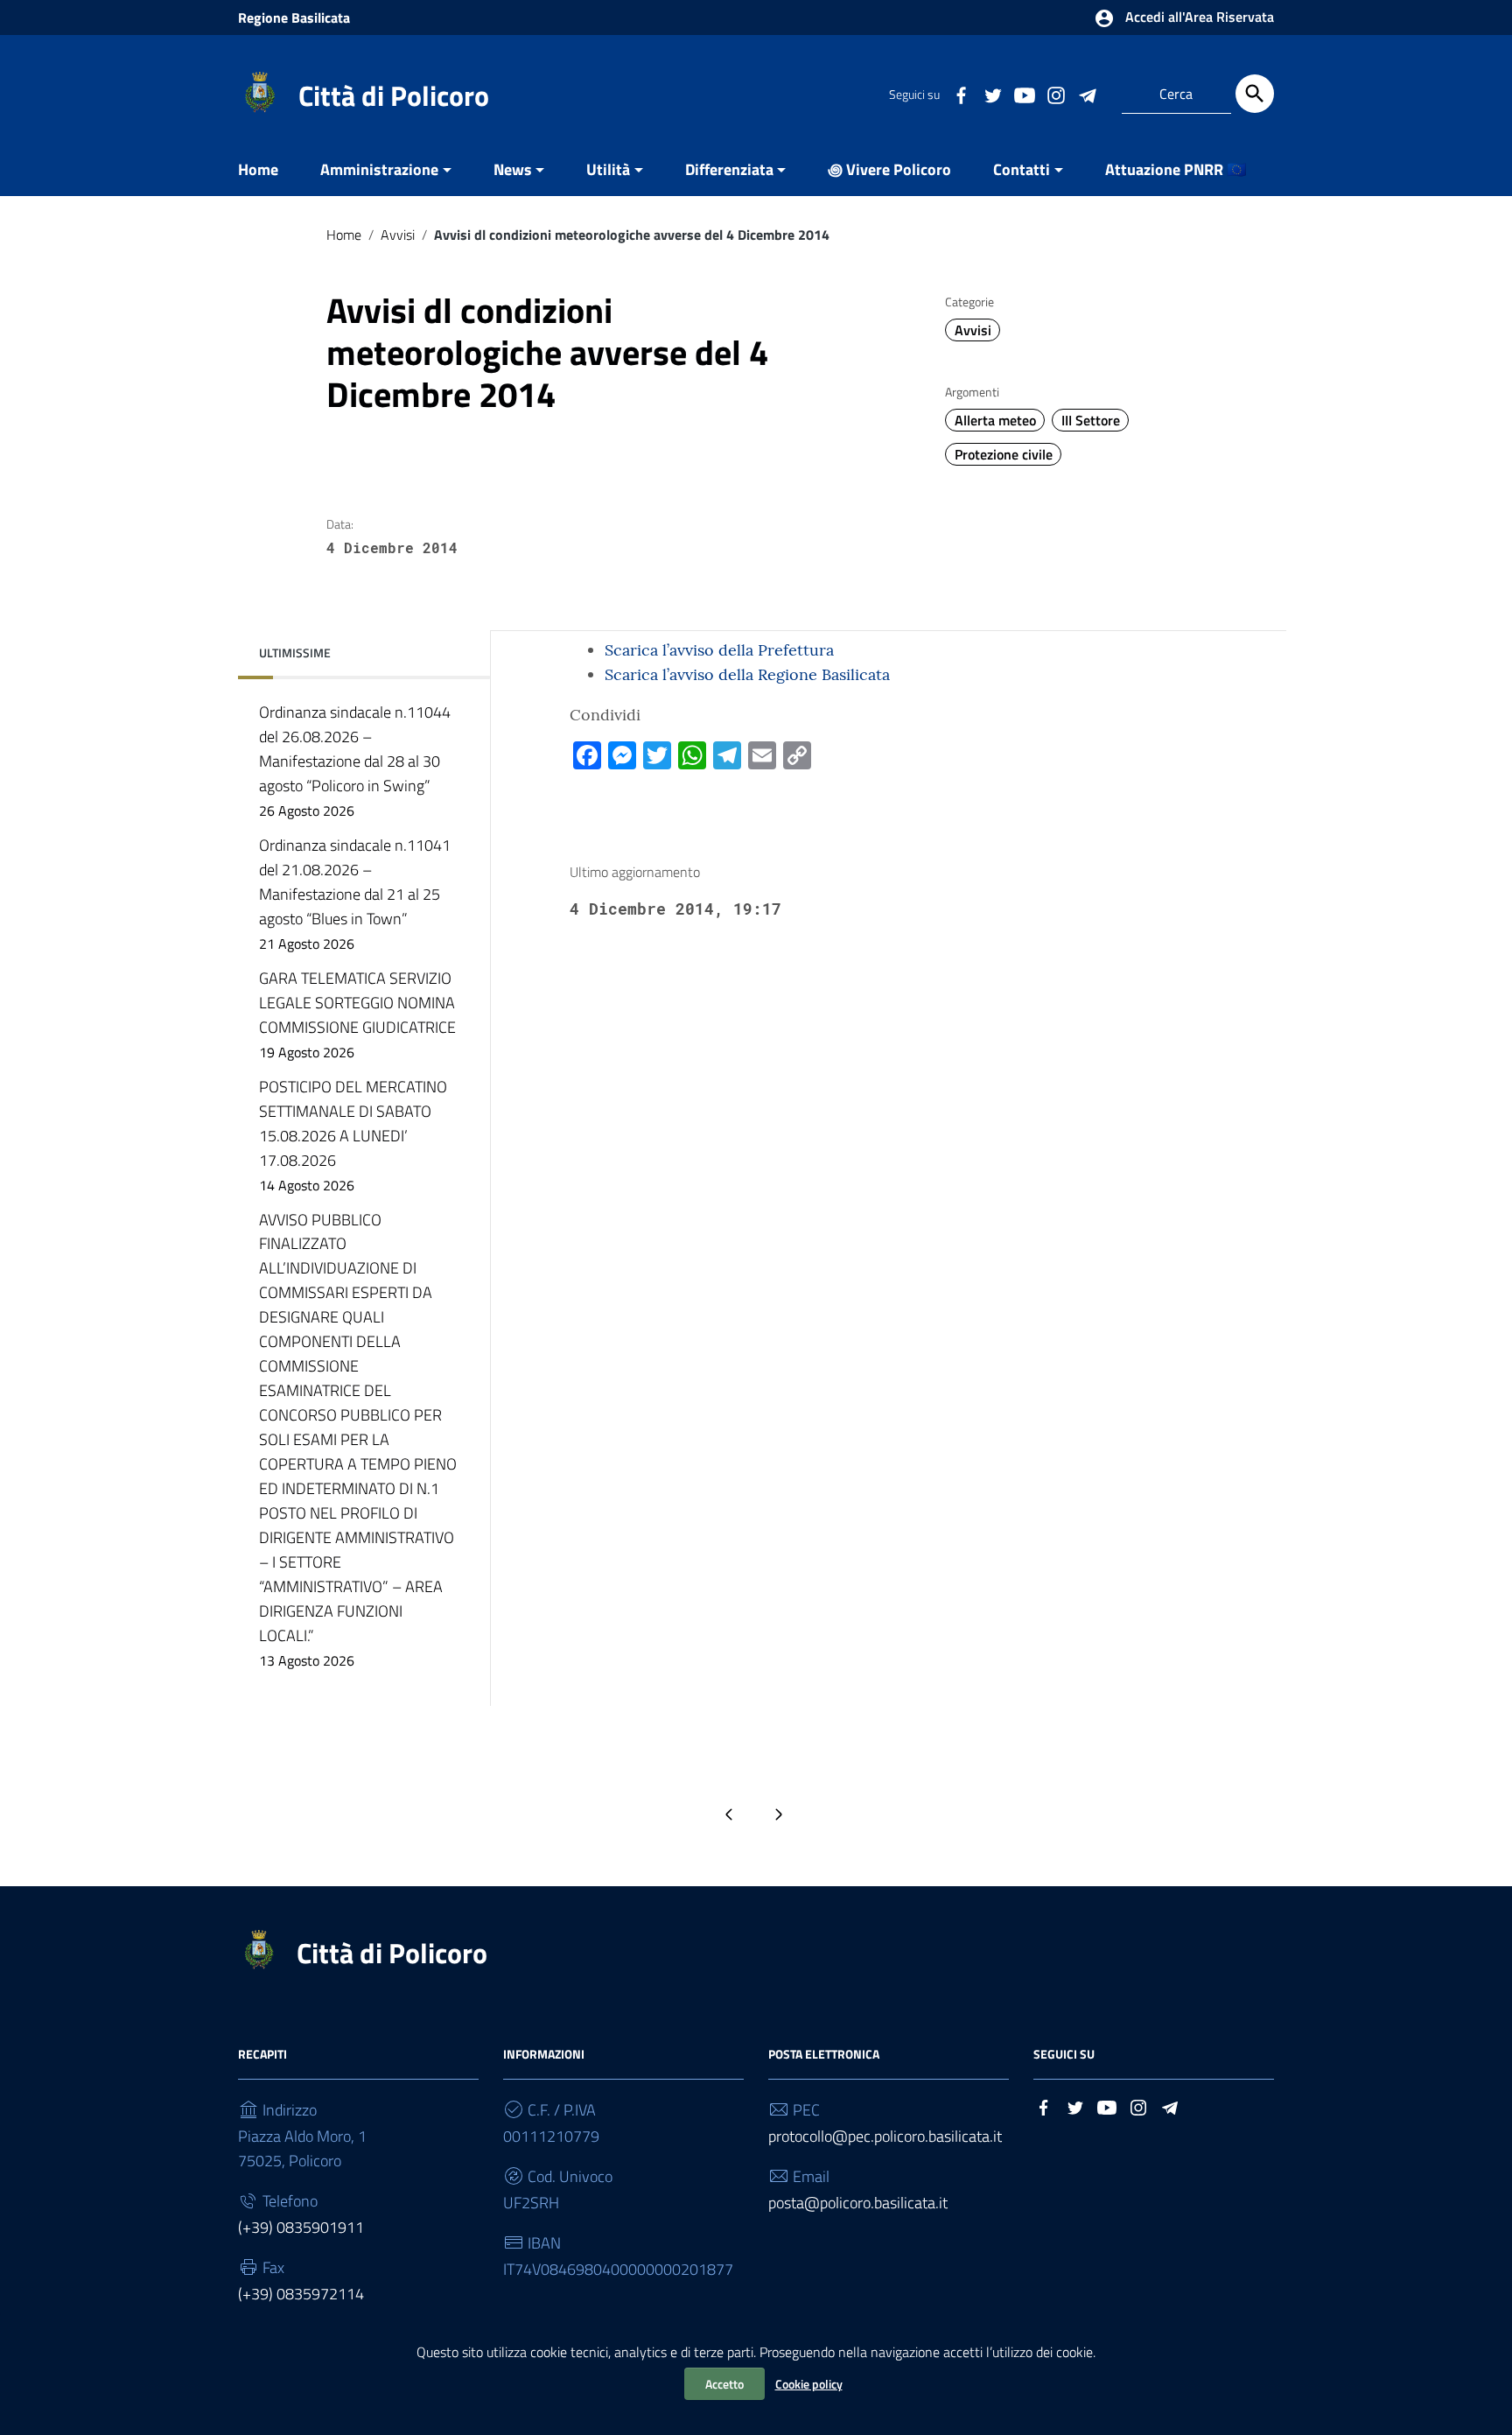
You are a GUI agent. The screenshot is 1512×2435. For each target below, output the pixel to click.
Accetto (724, 2384)
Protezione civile (1004, 454)
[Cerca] (1255, 94)
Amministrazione (379, 169)
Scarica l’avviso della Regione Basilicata (747, 674)
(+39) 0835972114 (301, 2294)
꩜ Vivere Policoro (889, 169)
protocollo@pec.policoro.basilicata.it (885, 2136)
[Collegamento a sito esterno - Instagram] (1055, 94)
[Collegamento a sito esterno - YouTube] (1024, 94)
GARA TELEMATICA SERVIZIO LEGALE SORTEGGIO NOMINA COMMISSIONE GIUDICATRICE (357, 1014)
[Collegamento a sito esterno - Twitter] (992, 94)
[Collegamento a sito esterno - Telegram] (1087, 94)
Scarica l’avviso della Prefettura (719, 650)
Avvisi (398, 235)
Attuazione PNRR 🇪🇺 (1176, 169)
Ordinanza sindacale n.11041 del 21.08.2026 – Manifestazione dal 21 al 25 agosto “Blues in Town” (355, 894)
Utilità (608, 169)
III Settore (1091, 420)
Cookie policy (809, 2384)
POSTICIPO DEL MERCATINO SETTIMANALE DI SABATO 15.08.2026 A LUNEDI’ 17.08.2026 (353, 1135)
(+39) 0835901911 (301, 2227)
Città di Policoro (394, 95)
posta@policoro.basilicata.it (858, 2203)
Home (258, 169)
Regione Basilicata (294, 18)
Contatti (1022, 169)
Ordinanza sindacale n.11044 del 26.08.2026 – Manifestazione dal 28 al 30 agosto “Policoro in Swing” (355, 761)
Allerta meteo (995, 420)
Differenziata (729, 169)
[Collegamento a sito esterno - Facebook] (961, 94)
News (513, 169)
